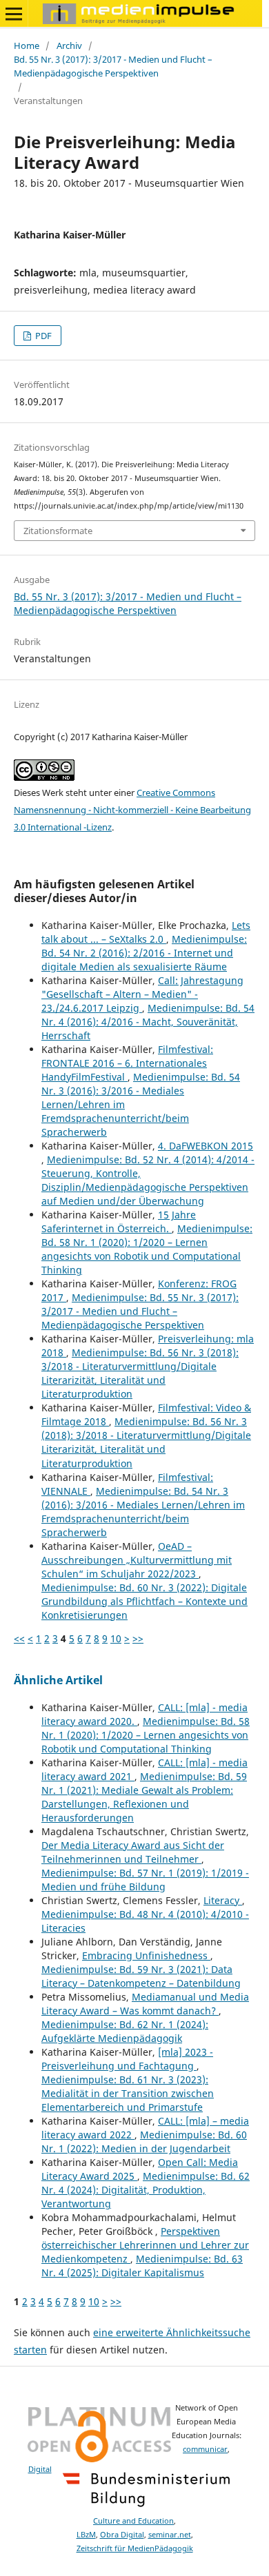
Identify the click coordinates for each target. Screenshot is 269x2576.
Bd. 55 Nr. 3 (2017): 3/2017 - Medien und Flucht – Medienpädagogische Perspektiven (113, 66)
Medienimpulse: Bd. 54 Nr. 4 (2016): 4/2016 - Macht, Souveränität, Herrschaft (148, 1022)
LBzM (86, 2535)
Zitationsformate (58, 531)
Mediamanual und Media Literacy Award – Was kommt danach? (145, 2004)
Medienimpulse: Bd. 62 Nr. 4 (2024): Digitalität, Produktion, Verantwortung (146, 2190)
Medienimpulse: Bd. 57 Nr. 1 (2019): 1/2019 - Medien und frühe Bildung (145, 1880)
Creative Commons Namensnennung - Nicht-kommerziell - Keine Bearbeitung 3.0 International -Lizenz (132, 810)
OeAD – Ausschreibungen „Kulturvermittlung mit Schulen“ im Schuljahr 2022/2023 (137, 1560)
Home (27, 45)
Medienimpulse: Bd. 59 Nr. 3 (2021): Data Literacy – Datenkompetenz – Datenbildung (141, 1976)
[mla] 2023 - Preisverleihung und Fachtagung (127, 2059)
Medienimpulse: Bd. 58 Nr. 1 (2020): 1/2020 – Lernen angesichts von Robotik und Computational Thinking (147, 1249)
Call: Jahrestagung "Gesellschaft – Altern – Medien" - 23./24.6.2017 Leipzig (142, 994)
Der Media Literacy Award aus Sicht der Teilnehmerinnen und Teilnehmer (133, 1852)
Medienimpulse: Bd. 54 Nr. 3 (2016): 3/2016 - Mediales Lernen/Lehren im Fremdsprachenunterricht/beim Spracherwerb (143, 1512)
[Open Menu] (14, 14)
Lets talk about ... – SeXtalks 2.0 (146, 932)
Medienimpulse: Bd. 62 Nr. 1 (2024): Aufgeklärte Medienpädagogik (125, 2031)
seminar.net (170, 2535)
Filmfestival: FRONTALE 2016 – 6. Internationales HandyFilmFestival (127, 1063)
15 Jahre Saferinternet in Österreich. (119, 1221)
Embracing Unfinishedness (146, 1955)
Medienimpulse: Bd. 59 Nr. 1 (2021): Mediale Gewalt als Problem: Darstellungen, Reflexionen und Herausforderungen (144, 1797)
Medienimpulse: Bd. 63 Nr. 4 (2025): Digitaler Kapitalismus (142, 2266)
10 (116, 1638)
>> (138, 1638)
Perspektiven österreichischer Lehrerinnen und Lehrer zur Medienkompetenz (145, 2245)
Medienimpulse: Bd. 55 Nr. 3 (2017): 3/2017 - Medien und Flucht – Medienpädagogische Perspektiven (140, 1311)
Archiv (69, 45)
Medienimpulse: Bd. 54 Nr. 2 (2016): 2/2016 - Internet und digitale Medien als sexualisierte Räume (144, 953)
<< (19, 1638)
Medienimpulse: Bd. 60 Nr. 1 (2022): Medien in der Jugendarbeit (144, 2141)
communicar (205, 2449)
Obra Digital (122, 2535)
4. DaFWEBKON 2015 (206, 1146)
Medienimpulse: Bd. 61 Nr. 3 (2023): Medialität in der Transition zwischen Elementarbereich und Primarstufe (128, 2093)
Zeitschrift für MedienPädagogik (135, 2548)
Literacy (223, 1900)
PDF (42, 336)
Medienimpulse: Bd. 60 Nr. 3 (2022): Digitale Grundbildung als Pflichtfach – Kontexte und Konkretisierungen (145, 1601)
